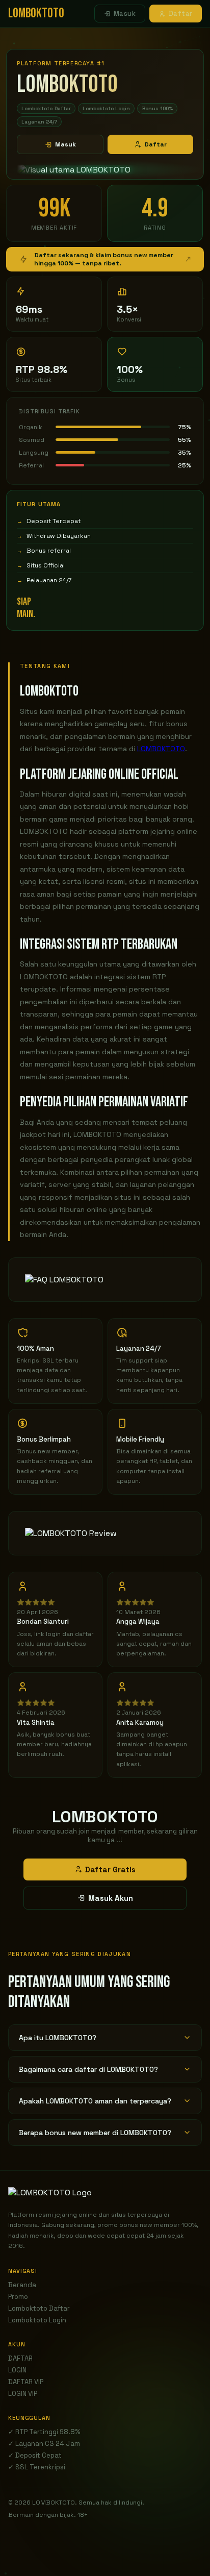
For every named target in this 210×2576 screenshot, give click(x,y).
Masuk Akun (111, 1898)
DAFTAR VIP (26, 2382)
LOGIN (17, 2370)
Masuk (125, 14)
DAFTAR (20, 2358)
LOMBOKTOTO (161, 749)
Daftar (181, 14)
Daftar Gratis (110, 1869)
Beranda (22, 2285)
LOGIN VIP (23, 2394)
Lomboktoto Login (37, 2320)
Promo (18, 2297)
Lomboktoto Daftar (39, 2308)
